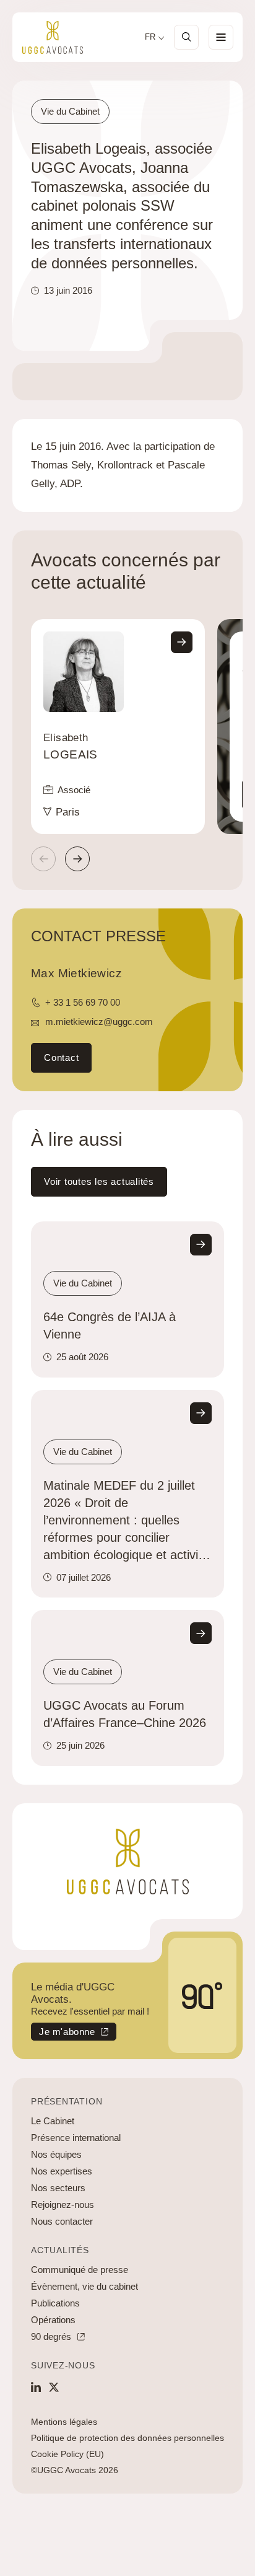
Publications (55, 2303)
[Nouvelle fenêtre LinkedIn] (36, 2387)
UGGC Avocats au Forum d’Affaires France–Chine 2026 (125, 1714)
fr (150, 37)
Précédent (43, 859)
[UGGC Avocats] (53, 37)
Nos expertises (62, 2171)
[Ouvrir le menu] (221, 37)
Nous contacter (62, 2221)
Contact (61, 1057)
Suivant (77, 859)
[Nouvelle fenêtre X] (54, 2387)
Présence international (76, 2138)
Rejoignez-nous (63, 2205)
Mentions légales (64, 2422)
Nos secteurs (58, 2188)
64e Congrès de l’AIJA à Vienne (110, 1325)
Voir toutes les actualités (99, 1181)
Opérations (53, 2320)
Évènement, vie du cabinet (84, 2286)
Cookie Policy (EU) (67, 2454)
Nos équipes (56, 2154)
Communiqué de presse (80, 2270)
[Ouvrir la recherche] (186, 37)
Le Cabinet (53, 2121)
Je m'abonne (63, 2033)
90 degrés (51, 2336)
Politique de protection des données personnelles (127, 2438)
